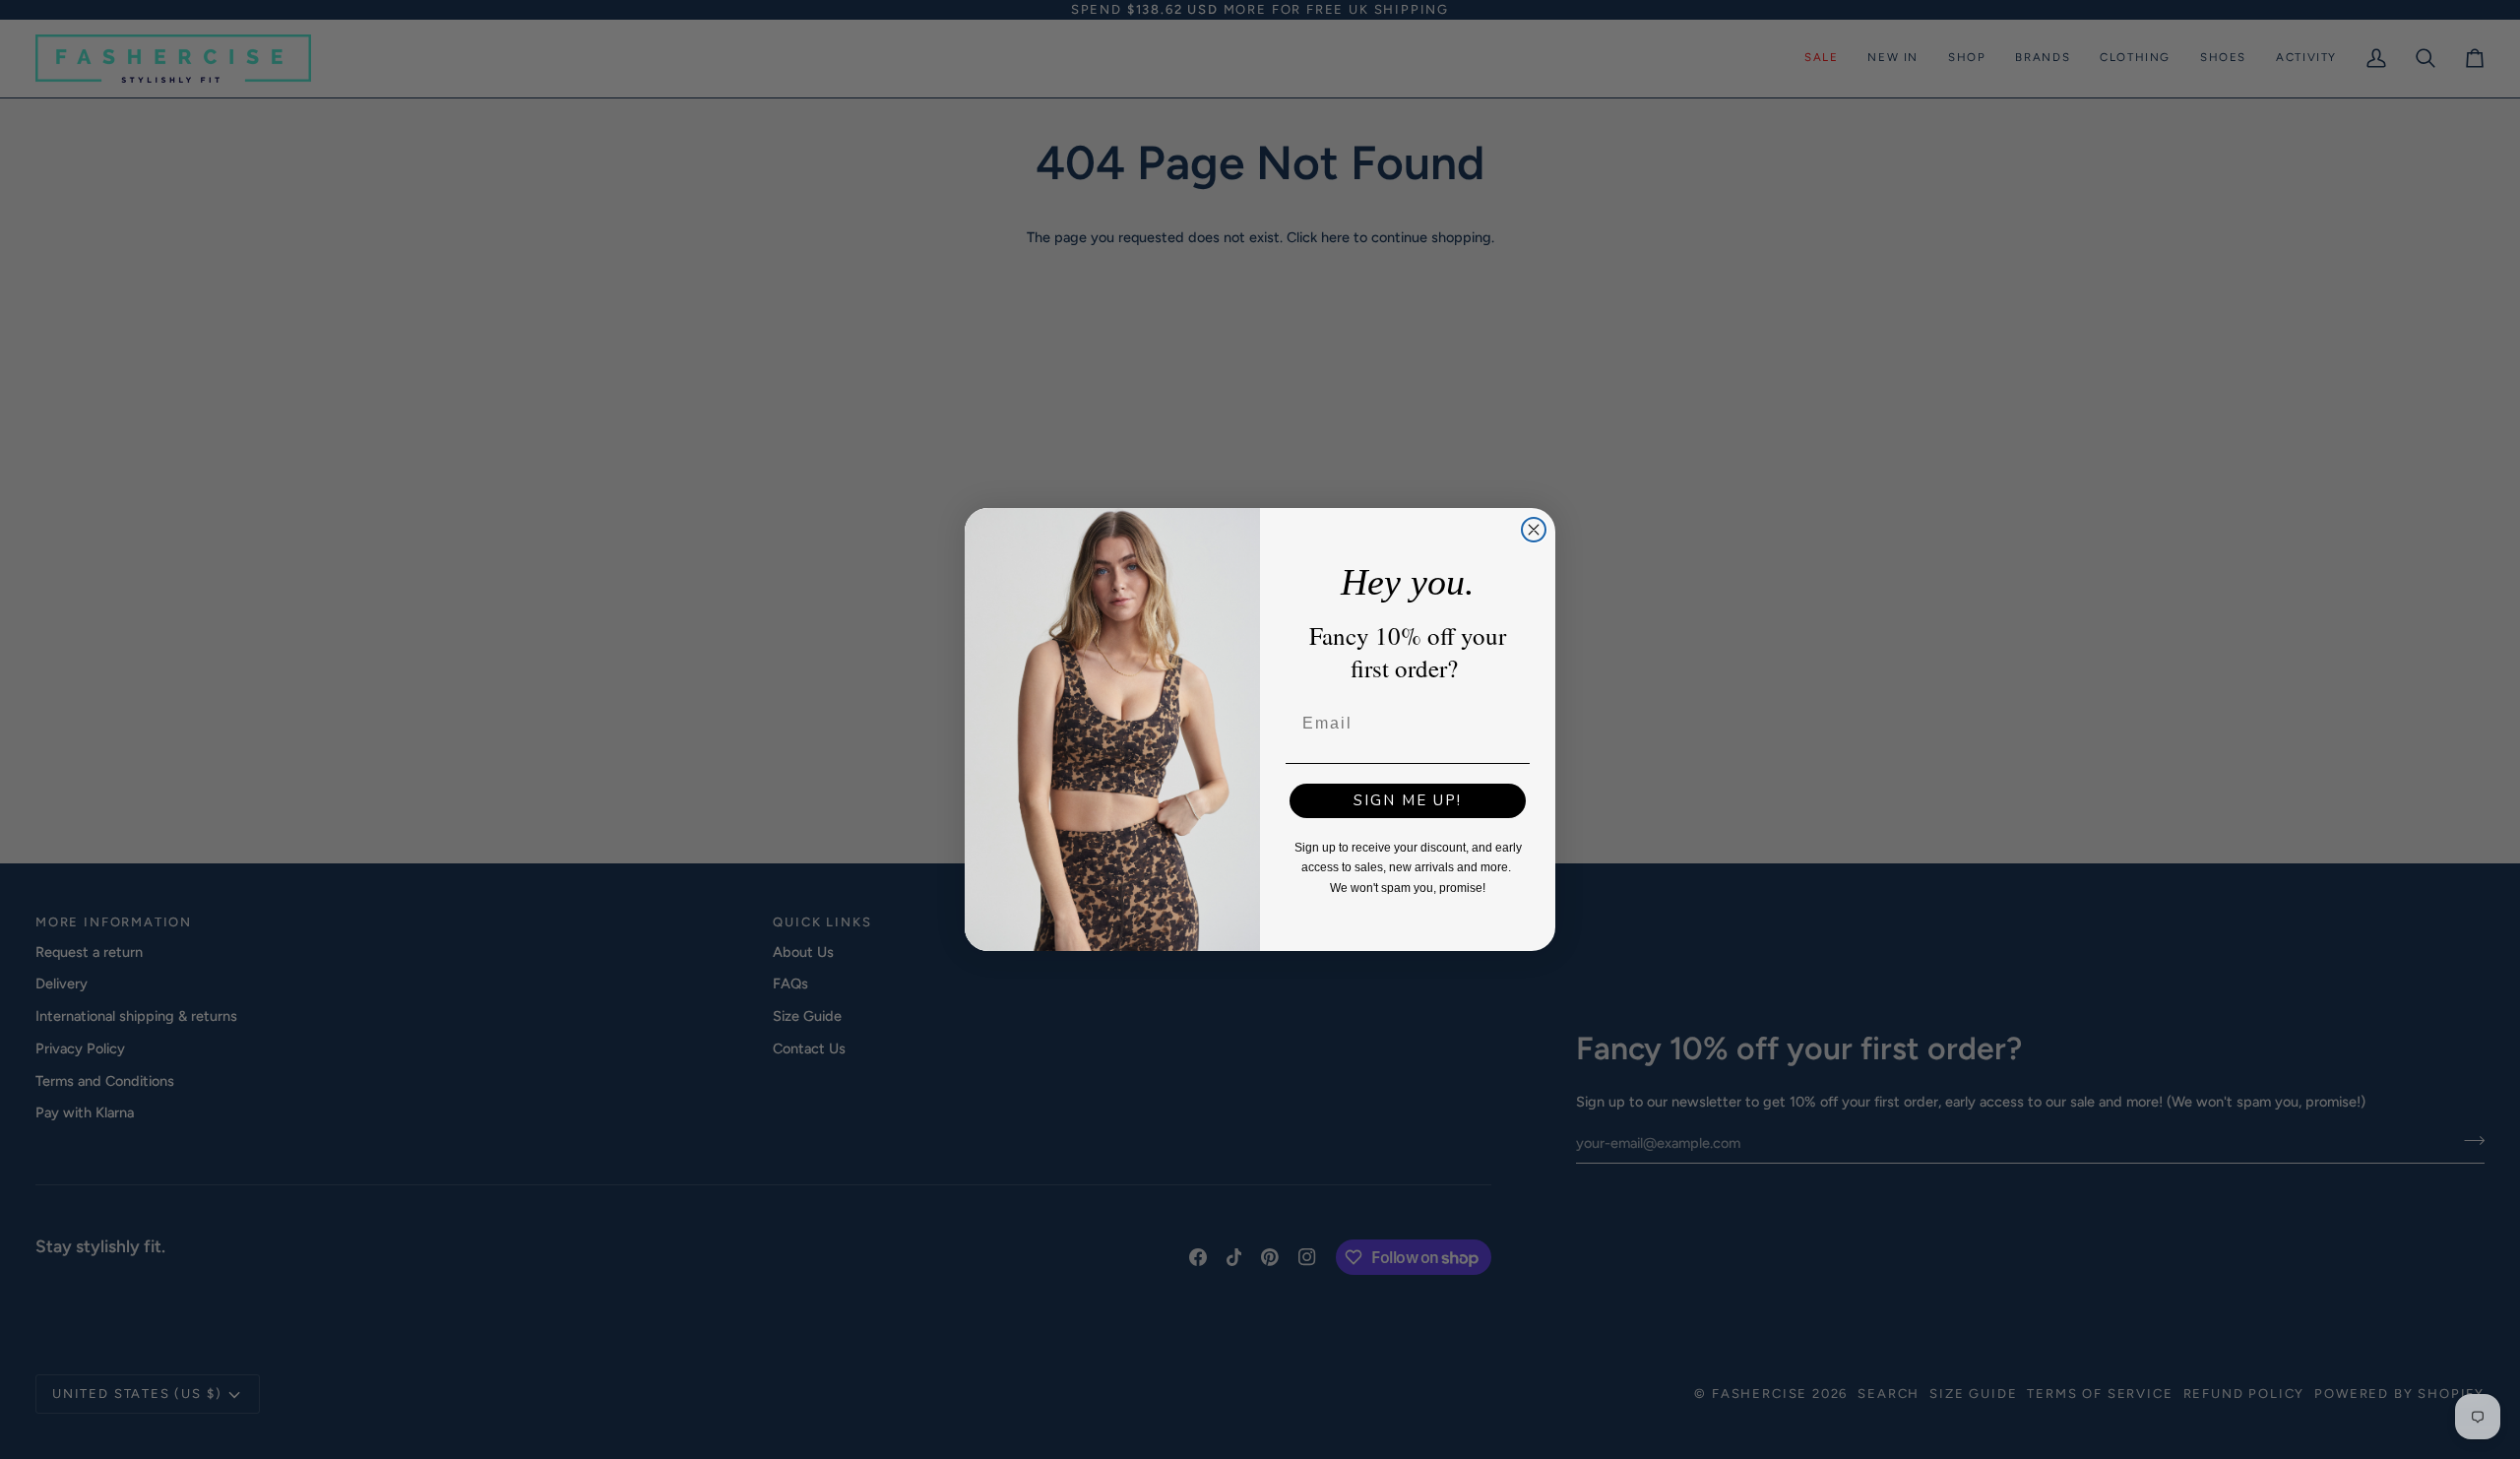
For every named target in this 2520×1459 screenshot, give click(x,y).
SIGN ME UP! (1408, 800)
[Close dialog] (1534, 530)
